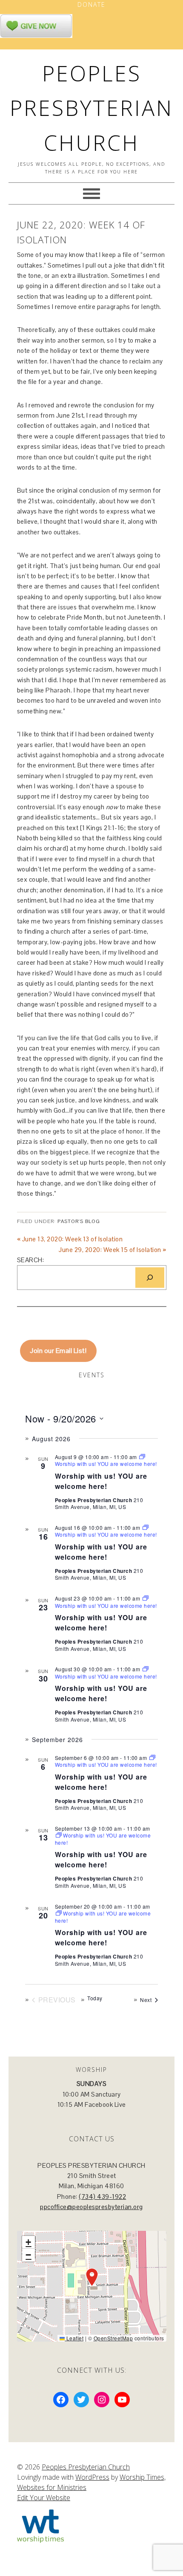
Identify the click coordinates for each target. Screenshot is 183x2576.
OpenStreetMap (113, 2338)
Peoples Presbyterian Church (91, 108)
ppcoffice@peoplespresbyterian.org (91, 2207)
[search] (150, 1278)
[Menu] (91, 193)
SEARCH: (31, 1260)
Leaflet (74, 2338)
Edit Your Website (44, 2498)
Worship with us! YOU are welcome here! (101, 1481)
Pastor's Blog (79, 1221)
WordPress (92, 2477)
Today (95, 1998)
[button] (92, 2277)
